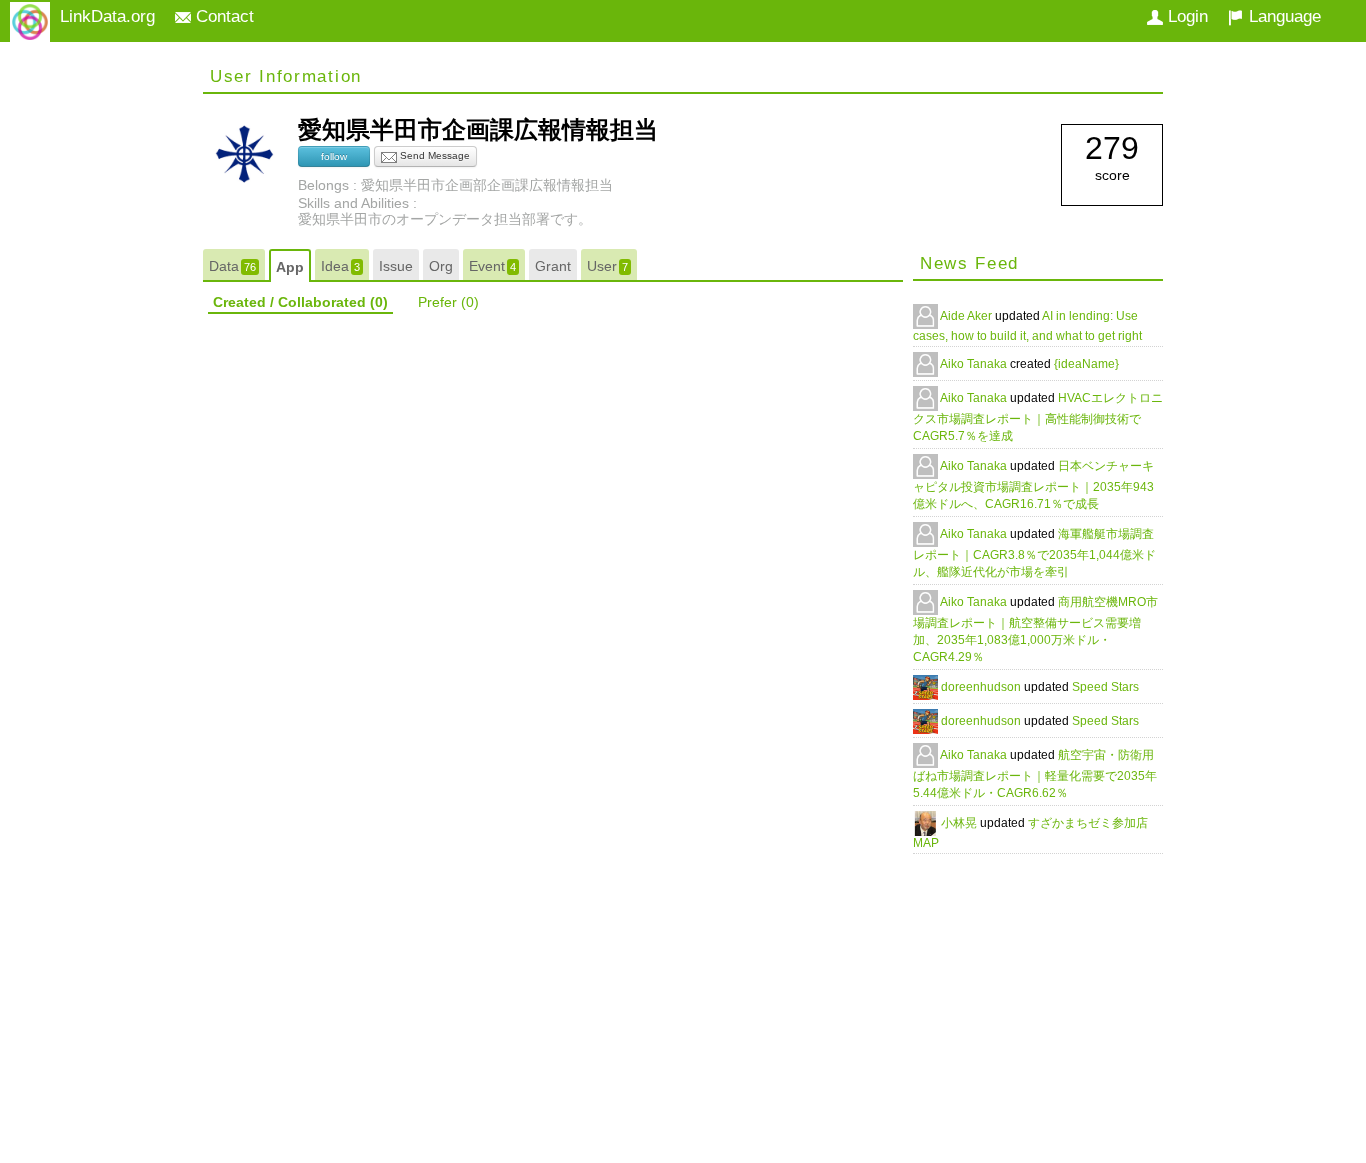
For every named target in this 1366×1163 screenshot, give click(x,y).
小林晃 (960, 823)
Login (1185, 16)
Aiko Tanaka (975, 364)
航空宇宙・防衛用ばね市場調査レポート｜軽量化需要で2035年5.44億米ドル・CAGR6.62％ (1035, 774)
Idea (340, 266)
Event (492, 266)
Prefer (448, 302)
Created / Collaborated (300, 302)
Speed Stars (1105, 687)
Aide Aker (967, 316)
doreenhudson (982, 687)
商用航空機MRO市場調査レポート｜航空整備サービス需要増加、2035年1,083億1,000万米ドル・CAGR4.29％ (1035, 629)
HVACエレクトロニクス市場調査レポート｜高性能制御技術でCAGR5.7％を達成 (1038, 417)
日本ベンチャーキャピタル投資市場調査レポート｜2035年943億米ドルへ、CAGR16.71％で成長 (1033, 485)
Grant (553, 266)
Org (441, 266)
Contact (222, 16)
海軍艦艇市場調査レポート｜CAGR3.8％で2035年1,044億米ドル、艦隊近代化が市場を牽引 (1034, 553)
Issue (396, 266)
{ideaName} (1086, 364)
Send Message (433, 155)
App (290, 267)
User (607, 266)
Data (232, 266)
